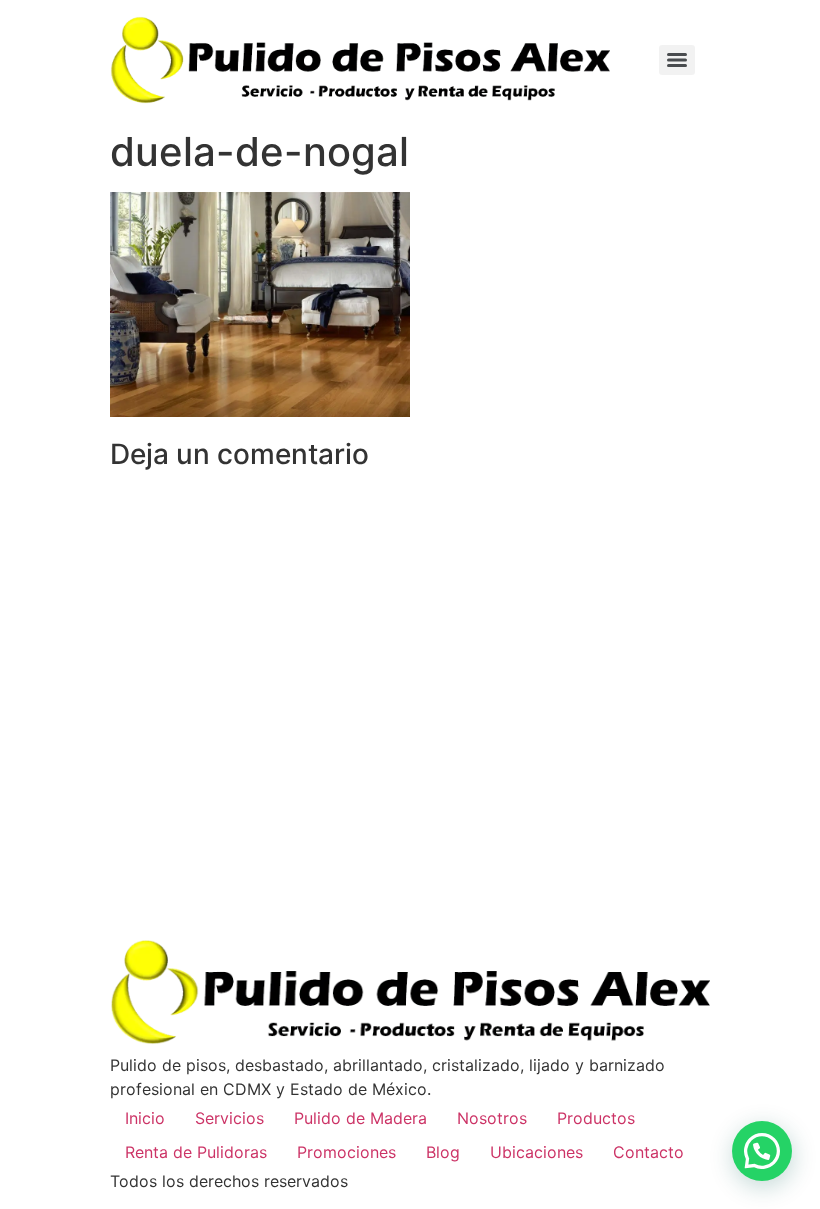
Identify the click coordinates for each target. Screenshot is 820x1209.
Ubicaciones (536, 1152)
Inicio (145, 1118)
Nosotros (492, 1118)
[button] (762, 1151)
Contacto (648, 1152)
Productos (596, 1118)
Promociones (346, 1152)
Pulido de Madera (360, 1118)
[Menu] (677, 60)
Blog (443, 1152)
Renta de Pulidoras (196, 1152)
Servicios (229, 1118)
